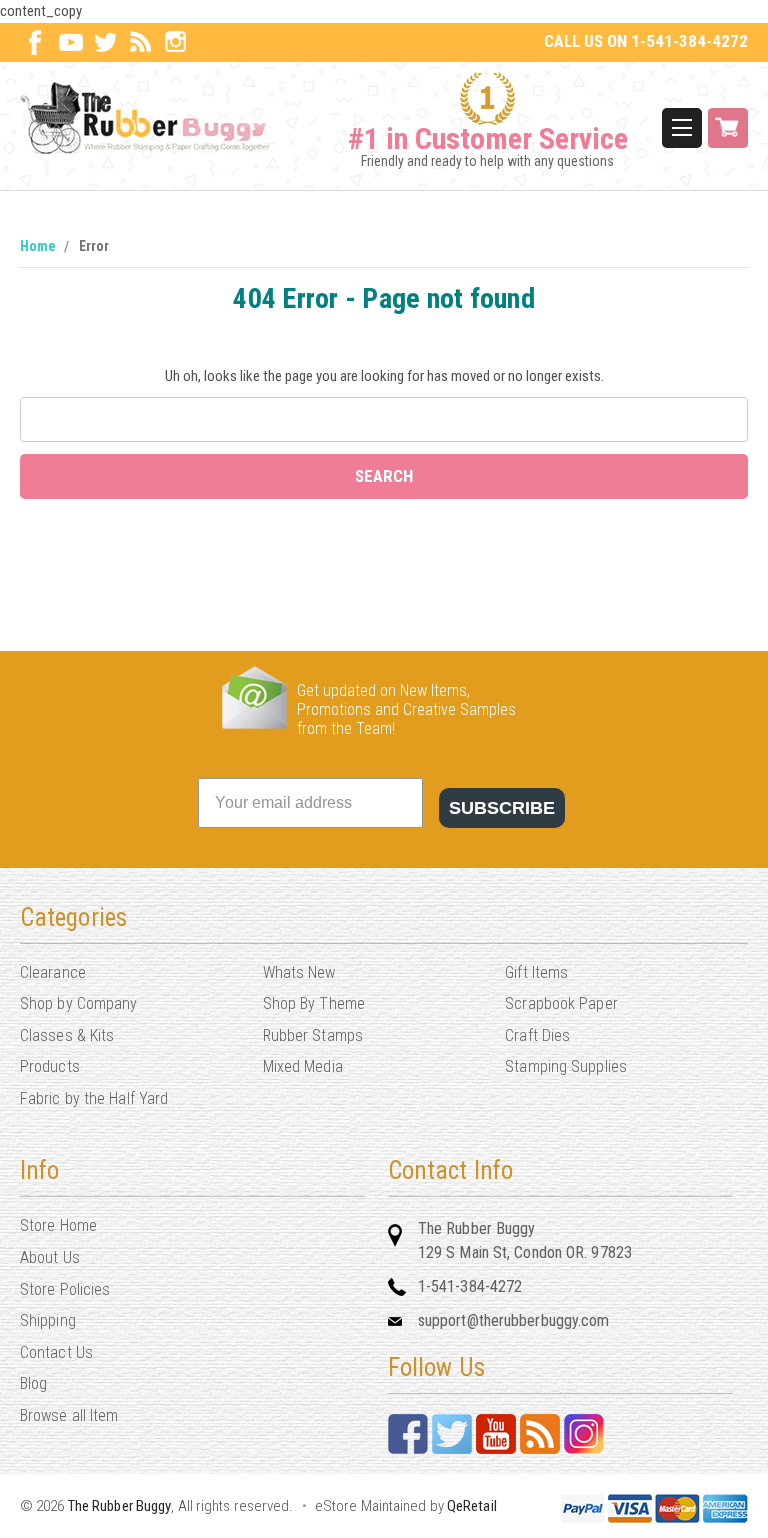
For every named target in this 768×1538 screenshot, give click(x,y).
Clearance (53, 972)
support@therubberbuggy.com (514, 1320)
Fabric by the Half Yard (94, 1098)
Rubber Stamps (313, 1035)
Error (94, 246)
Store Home (58, 1225)
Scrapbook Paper (561, 1003)
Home (38, 246)
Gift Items (536, 972)
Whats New (299, 972)
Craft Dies (537, 1035)
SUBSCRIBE (502, 808)
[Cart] (728, 128)
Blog (33, 1383)
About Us (50, 1257)
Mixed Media (303, 1066)
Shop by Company (79, 1003)
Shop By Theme (314, 1003)
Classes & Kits (67, 1035)
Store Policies (65, 1289)
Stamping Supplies (566, 1066)
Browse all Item (69, 1415)
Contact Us (56, 1352)
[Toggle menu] (682, 128)
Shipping (48, 1320)
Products (50, 1066)
